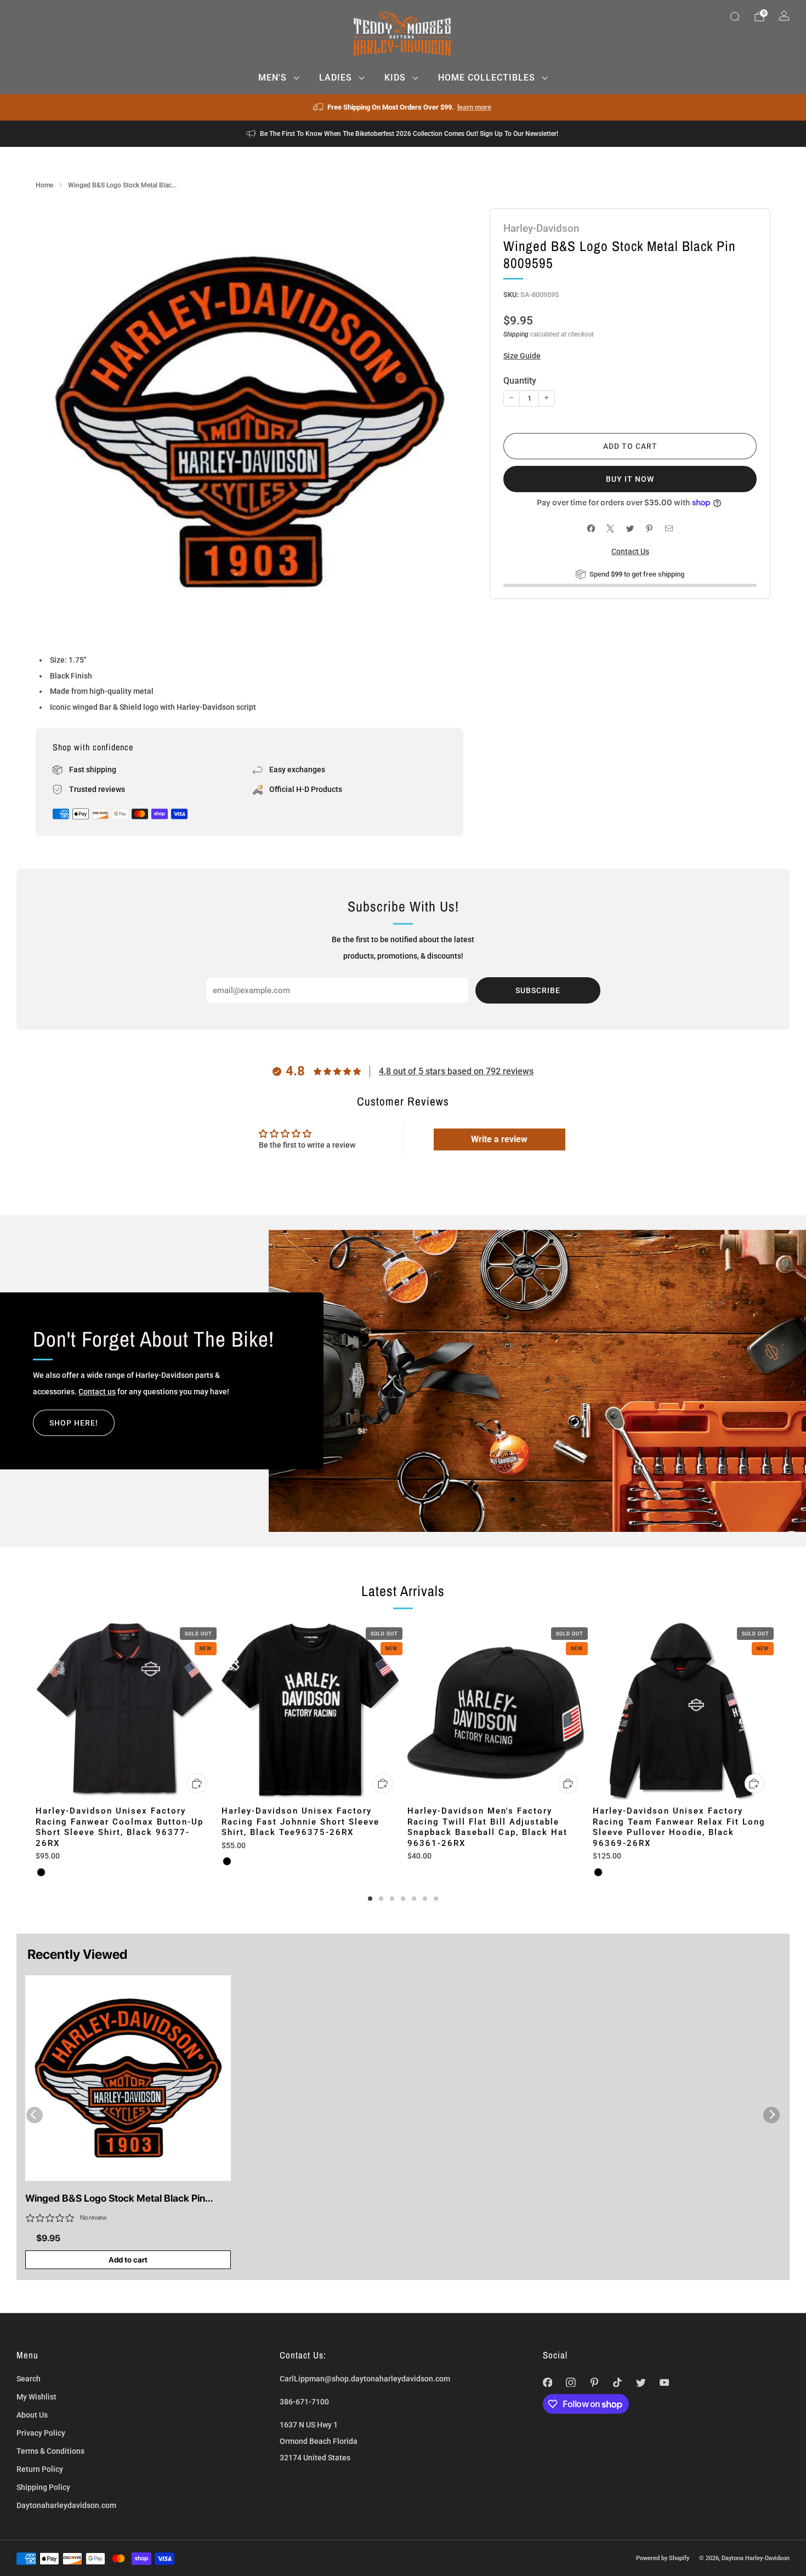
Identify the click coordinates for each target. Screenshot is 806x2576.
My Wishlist (36, 2397)
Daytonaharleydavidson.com (66, 2505)
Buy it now (630, 479)
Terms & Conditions (50, 2451)
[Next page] (770, 1712)
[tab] (370, 1899)
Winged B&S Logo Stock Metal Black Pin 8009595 (115, 2199)
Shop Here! (74, 1423)
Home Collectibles (487, 78)
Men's (273, 78)
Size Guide (522, 356)
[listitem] (403, 107)
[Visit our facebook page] (547, 2382)
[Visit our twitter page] (641, 2382)
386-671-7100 (304, 2402)
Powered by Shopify (663, 2558)
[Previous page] (36, 1712)
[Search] (735, 16)
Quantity (520, 381)
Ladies (336, 78)
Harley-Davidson (541, 228)
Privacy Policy (41, 2433)
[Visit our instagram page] (571, 2382)
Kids (395, 78)
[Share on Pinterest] (649, 529)
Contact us (97, 1392)
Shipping (516, 334)
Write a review (499, 1139)
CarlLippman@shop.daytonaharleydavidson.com (365, 2379)
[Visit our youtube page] (664, 2382)
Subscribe (538, 990)
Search (29, 2379)
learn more (474, 107)
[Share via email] (669, 529)
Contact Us (630, 551)
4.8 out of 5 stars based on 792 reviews (456, 1071)
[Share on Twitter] (630, 529)
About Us (32, 2415)
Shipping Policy (43, 2487)
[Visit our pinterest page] (594, 2382)
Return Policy (40, 2469)
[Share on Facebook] (591, 529)
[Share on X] (611, 529)
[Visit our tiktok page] (618, 2382)
